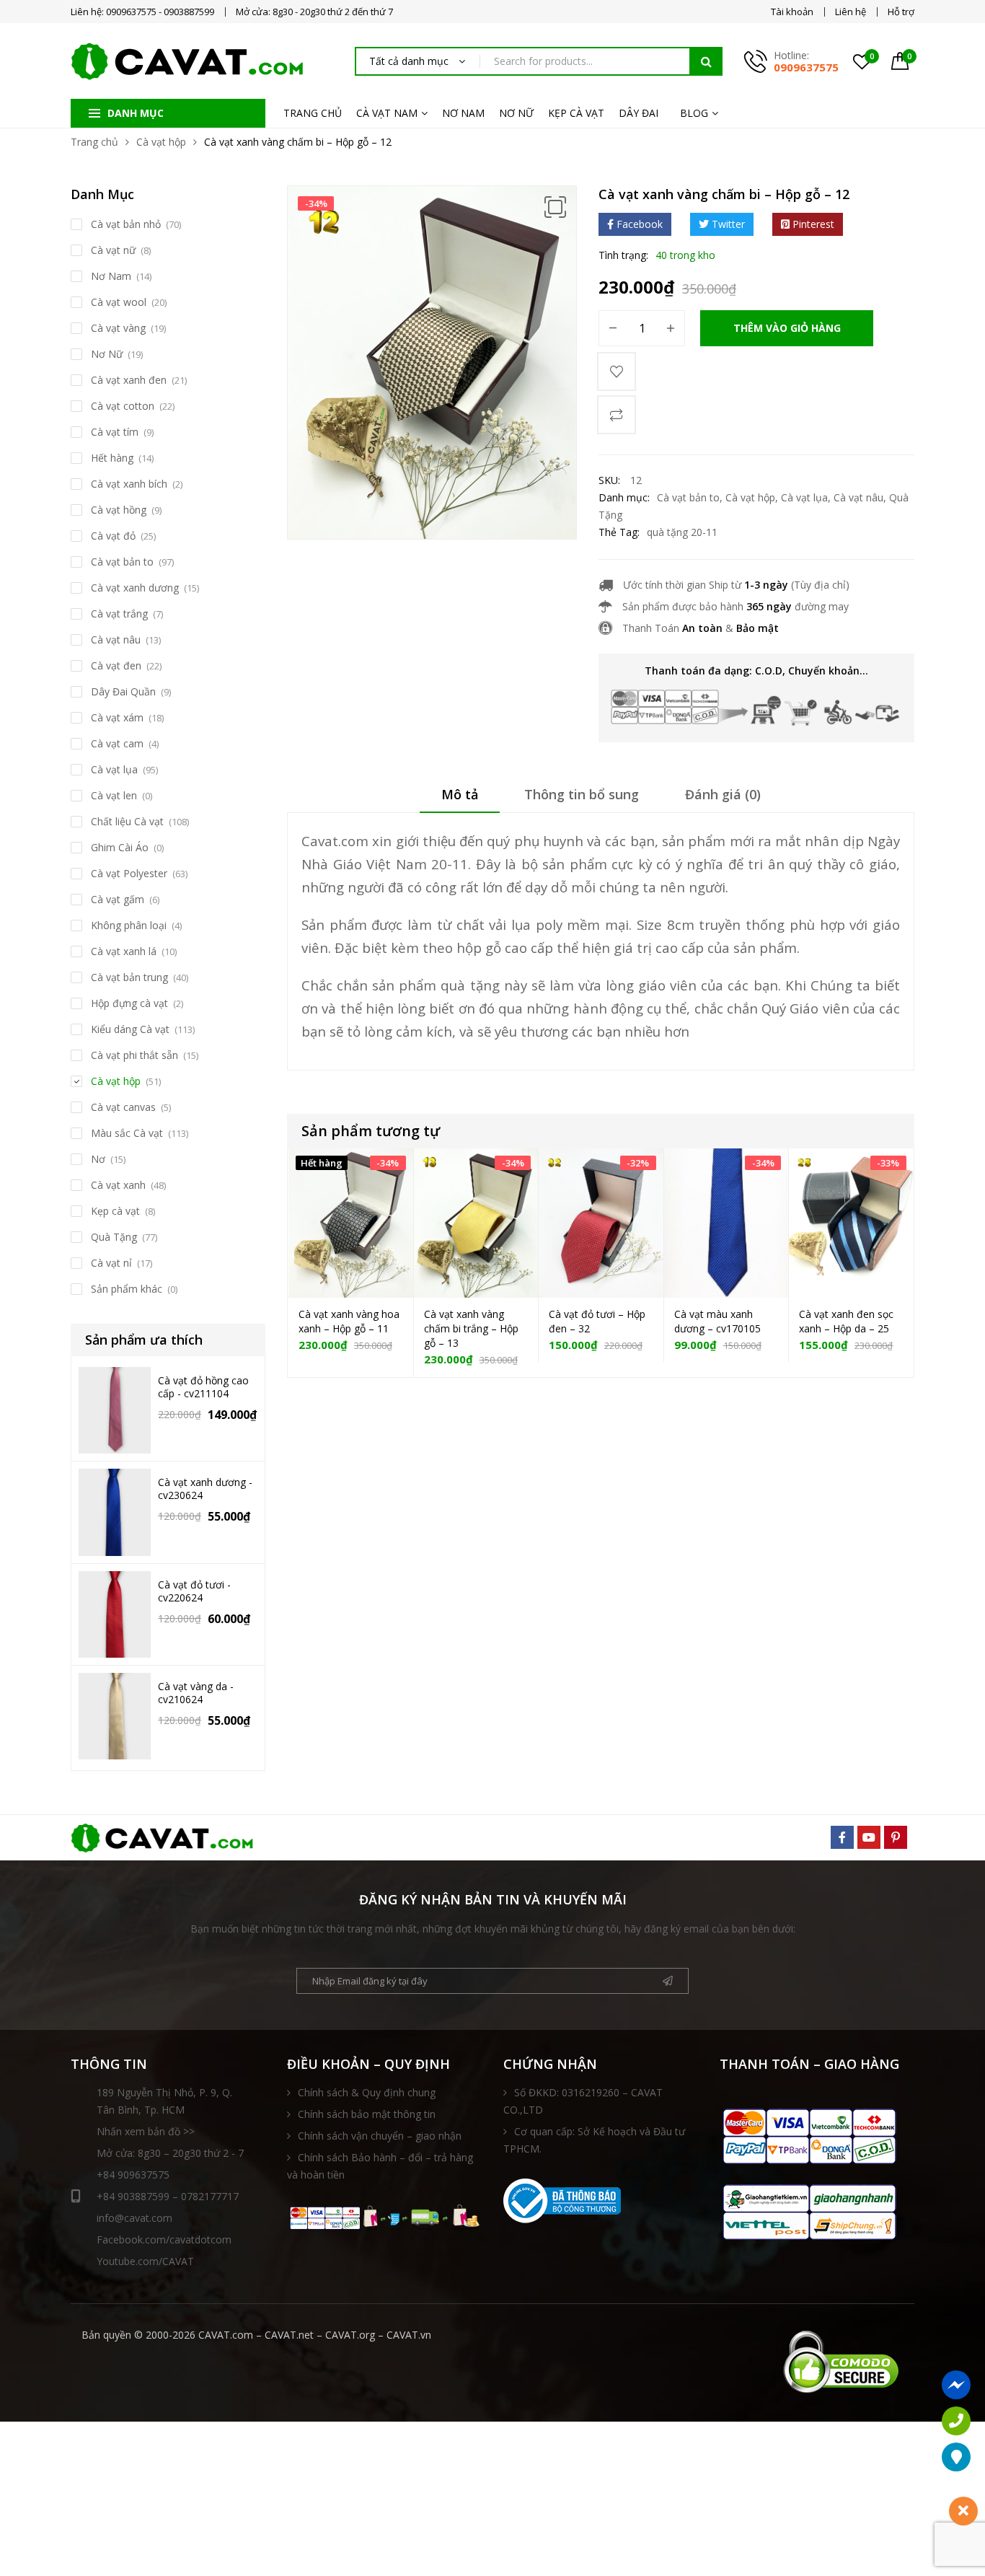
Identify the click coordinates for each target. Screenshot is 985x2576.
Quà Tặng (114, 1237)
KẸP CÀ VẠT (576, 113)
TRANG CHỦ (313, 113)
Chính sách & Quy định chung (367, 2092)
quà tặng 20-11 (682, 532)
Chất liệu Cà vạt (127, 821)
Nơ (98, 1159)
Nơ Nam (111, 276)
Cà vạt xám (117, 717)
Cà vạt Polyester (129, 873)
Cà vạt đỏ (113, 536)
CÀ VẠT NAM (387, 113)
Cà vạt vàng (118, 328)
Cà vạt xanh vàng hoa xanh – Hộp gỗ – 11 (349, 1321)
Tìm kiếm (706, 61)
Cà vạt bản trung (129, 977)
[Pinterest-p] (896, 1837)
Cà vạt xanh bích (129, 484)
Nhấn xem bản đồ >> (146, 2131)
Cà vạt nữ (113, 250)
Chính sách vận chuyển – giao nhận (380, 2136)
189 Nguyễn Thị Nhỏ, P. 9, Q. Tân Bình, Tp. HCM (164, 2101)
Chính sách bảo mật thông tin (367, 2114)
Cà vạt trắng (119, 614)
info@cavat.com (134, 2218)
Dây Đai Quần (123, 691)
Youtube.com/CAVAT (145, 2261)
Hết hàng (112, 458)
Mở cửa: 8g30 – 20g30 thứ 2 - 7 (170, 2153)
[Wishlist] (617, 372)
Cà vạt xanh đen (129, 380)
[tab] (460, 799)
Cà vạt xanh (118, 1185)
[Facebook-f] (842, 1837)
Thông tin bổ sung (582, 794)
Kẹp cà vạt (115, 1211)
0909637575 (806, 67)
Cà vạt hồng (119, 510)
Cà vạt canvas (123, 1107)
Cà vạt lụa (804, 497)
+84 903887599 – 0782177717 (168, 2196)
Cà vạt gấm (118, 899)
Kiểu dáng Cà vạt (130, 1029)
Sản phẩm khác (127, 1289)
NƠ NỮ (516, 113)
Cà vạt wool (119, 302)
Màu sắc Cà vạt (127, 1133)
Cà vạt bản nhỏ (126, 224)
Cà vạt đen (116, 665)
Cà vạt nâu (858, 497)
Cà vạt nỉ (111, 1263)
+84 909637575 (133, 2175)
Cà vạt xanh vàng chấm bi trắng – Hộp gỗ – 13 (471, 1328)
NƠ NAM (463, 113)
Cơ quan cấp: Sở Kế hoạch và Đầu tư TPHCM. (594, 2140)
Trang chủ (94, 142)
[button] (555, 207)
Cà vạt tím (115, 432)
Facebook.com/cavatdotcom (164, 2239)
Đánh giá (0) (723, 794)
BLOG (694, 113)
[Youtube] (869, 1837)
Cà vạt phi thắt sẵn (134, 1055)
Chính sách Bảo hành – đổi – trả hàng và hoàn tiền (380, 2166)
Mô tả (460, 794)
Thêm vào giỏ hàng (787, 328)
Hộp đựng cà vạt (129, 1003)
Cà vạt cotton (123, 406)
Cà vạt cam (117, 743)
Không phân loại (129, 925)
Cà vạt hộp (161, 142)
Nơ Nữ (107, 354)
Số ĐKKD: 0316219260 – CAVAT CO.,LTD (583, 2101)
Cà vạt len (114, 795)
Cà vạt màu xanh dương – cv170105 (717, 1321)
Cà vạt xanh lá (124, 951)
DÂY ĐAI (639, 113)
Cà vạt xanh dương (135, 588)
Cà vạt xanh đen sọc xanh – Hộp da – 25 (846, 1321)
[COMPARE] (617, 415)
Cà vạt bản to (688, 497)
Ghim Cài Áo (120, 847)
